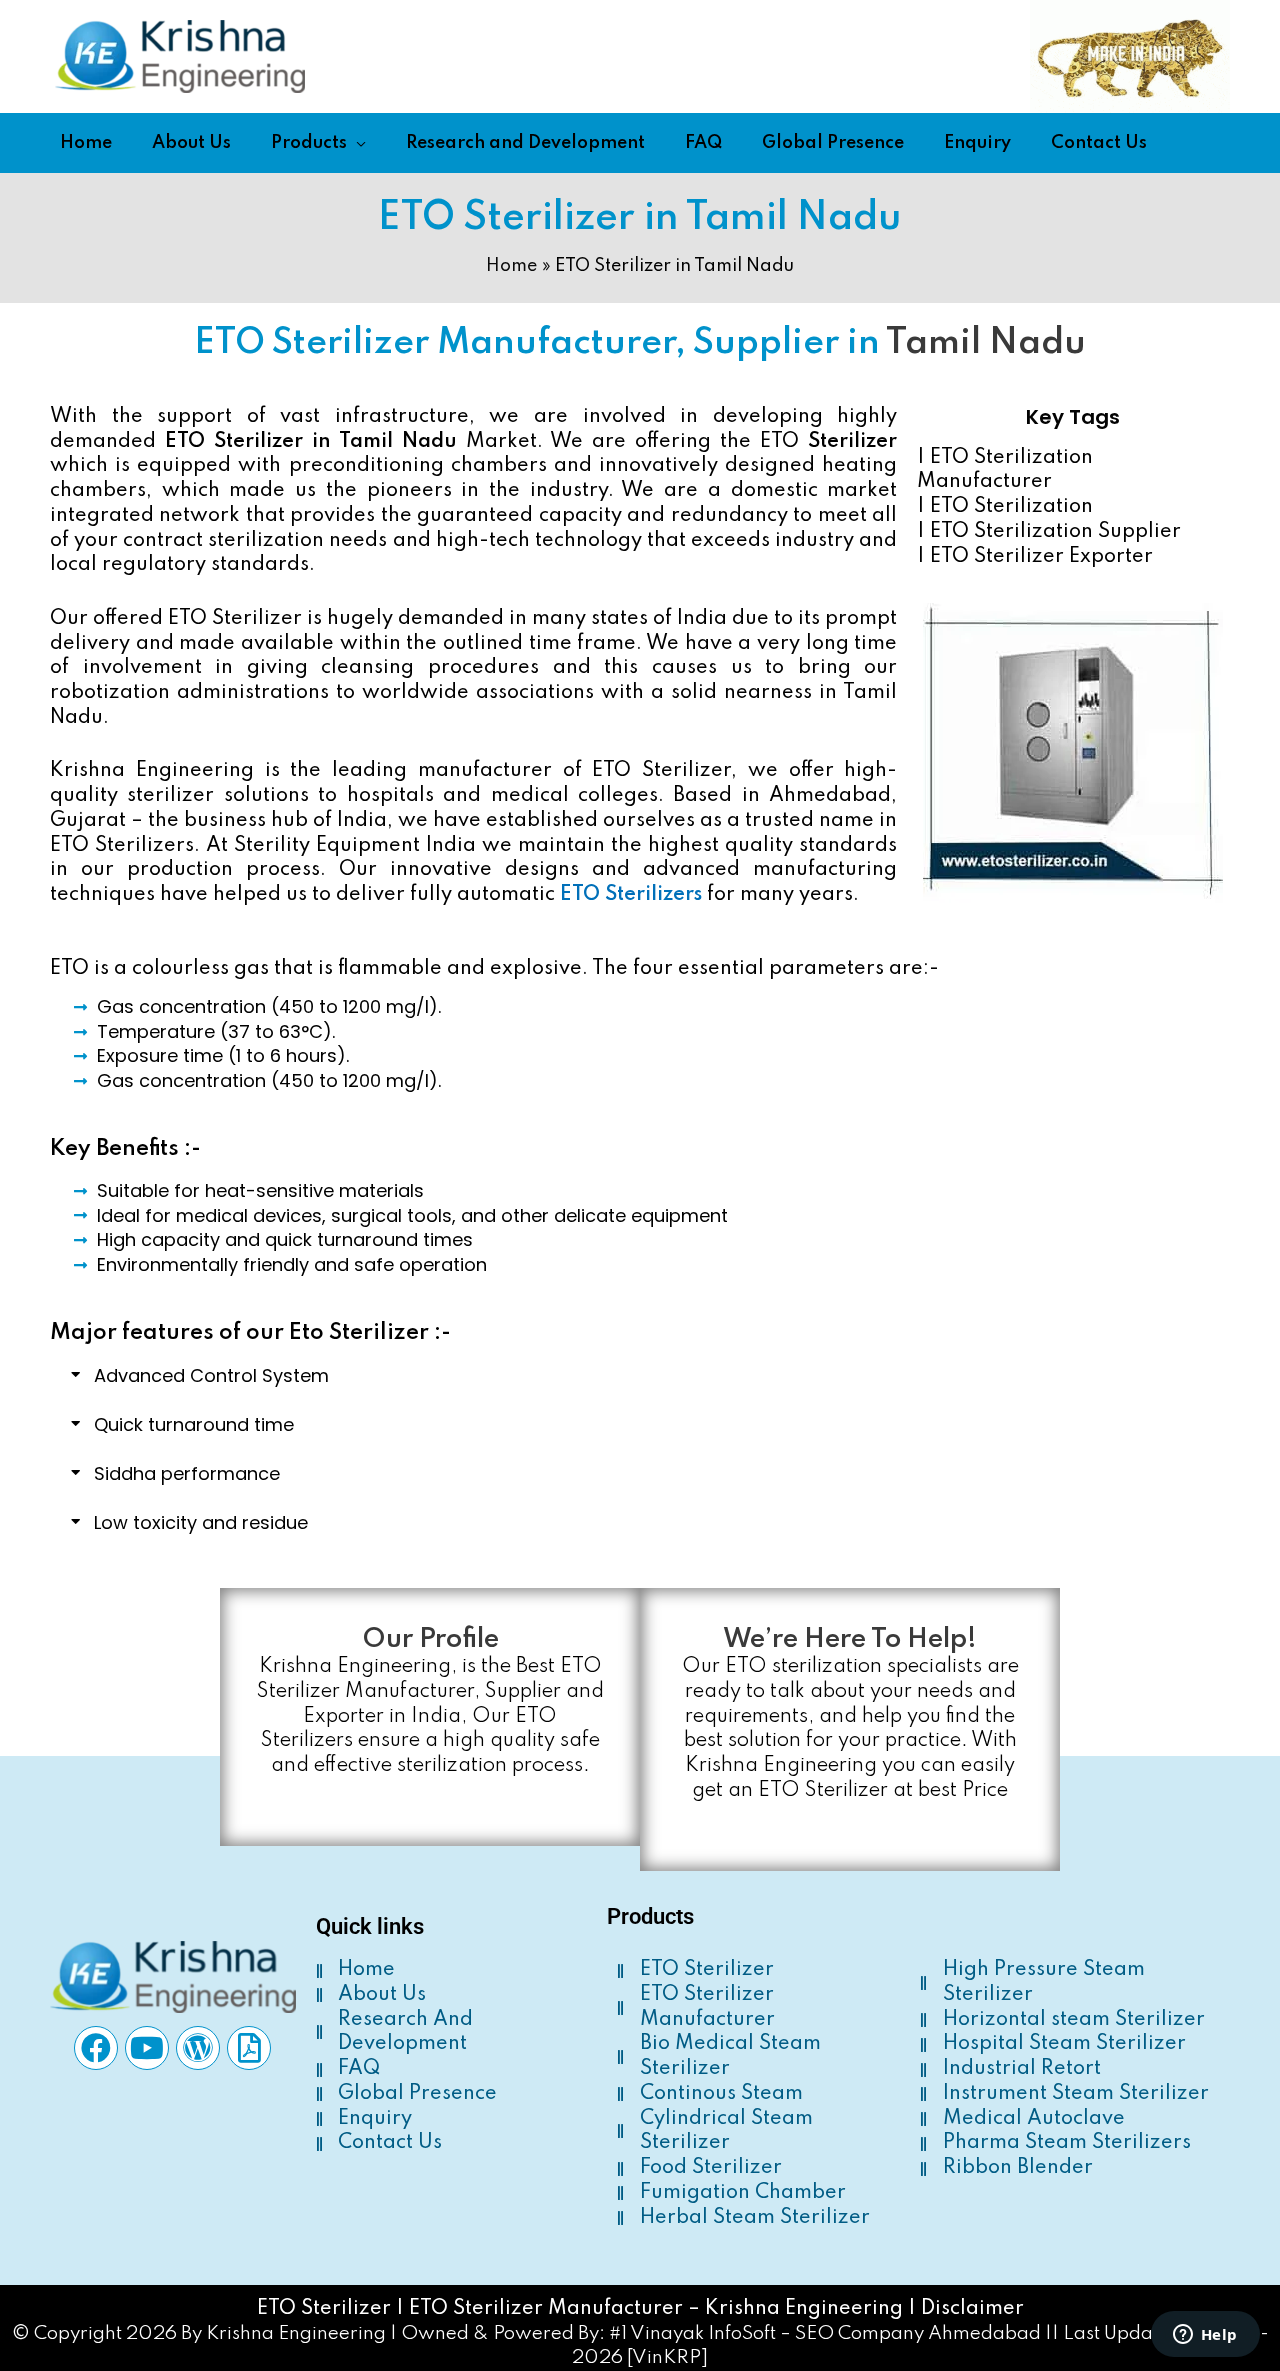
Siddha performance (187, 1473)
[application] (356, 143)
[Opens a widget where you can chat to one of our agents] (1205, 2336)
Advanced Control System (211, 1375)
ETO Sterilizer (324, 2309)
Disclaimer (972, 2309)
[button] (640, 1376)
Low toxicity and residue (201, 1522)
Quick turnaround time (194, 1424)
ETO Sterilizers (631, 895)
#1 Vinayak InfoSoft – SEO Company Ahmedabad (825, 2333)
